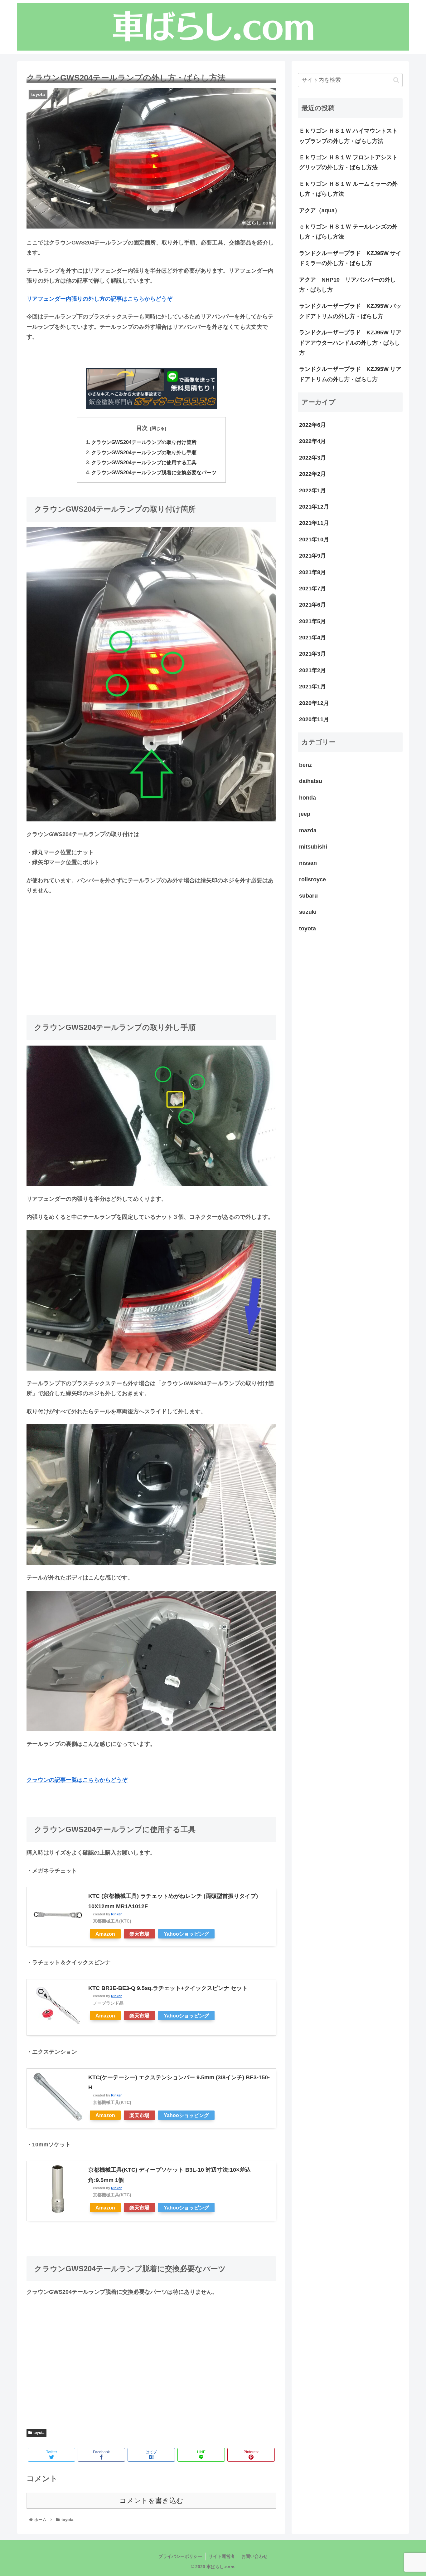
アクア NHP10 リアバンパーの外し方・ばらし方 (347, 285)
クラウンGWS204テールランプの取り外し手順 (144, 452)
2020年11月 (314, 719)
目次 (142, 428)
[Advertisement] (151, 947)
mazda (308, 830)
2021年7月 (312, 589)
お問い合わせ (254, 2556)
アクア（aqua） (320, 210)
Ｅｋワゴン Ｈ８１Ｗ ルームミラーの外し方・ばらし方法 (348, 189)
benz (305, 765)
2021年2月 (312, 670)
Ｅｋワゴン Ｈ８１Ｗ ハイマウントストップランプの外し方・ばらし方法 (348, 136)
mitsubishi (313, 847)
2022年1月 (312, 490)
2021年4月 (312, 638)
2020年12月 (314, 703)
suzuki (308, 912)
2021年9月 (312, 556)
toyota (39, 2433)
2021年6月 (312, 605)
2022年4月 (312, 441)
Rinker (116, 1914)
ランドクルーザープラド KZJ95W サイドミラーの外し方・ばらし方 (350, 258)
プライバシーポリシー (180, 2556)
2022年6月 (312, 425)
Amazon (105, 1934)
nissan (308, 863)
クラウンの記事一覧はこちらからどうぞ (77, 1780)
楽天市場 (139, 1934)
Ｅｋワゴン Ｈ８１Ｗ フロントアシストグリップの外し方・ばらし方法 (348, 162)
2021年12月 (314, 507)
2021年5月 (312, 621)
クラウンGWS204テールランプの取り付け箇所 (144, 442)
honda (307, 798)
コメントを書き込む (151, 2501)
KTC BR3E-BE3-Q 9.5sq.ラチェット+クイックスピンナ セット (168, 1988)
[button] (396, 80)
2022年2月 (312, 474)
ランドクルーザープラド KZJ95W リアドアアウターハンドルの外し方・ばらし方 (350, 343)
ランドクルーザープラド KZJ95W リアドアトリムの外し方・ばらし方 (350, 374)
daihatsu (311, 781)
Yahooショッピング (186, 1934)
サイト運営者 (222, 2556)
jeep (305, 814)
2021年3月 (312, 654)
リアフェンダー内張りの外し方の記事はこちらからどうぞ (99, 299)
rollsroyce (312, 879)
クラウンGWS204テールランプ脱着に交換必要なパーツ (154, 472)
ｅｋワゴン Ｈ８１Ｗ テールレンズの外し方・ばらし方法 (348, 232)
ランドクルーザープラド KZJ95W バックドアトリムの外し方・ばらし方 (350, 311)
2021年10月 (314, 539)
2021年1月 (312, 687)
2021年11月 (314, 523)
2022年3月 (312, 458)
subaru (308, 896)
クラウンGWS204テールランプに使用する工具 (144, 462)
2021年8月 (312, 572)
